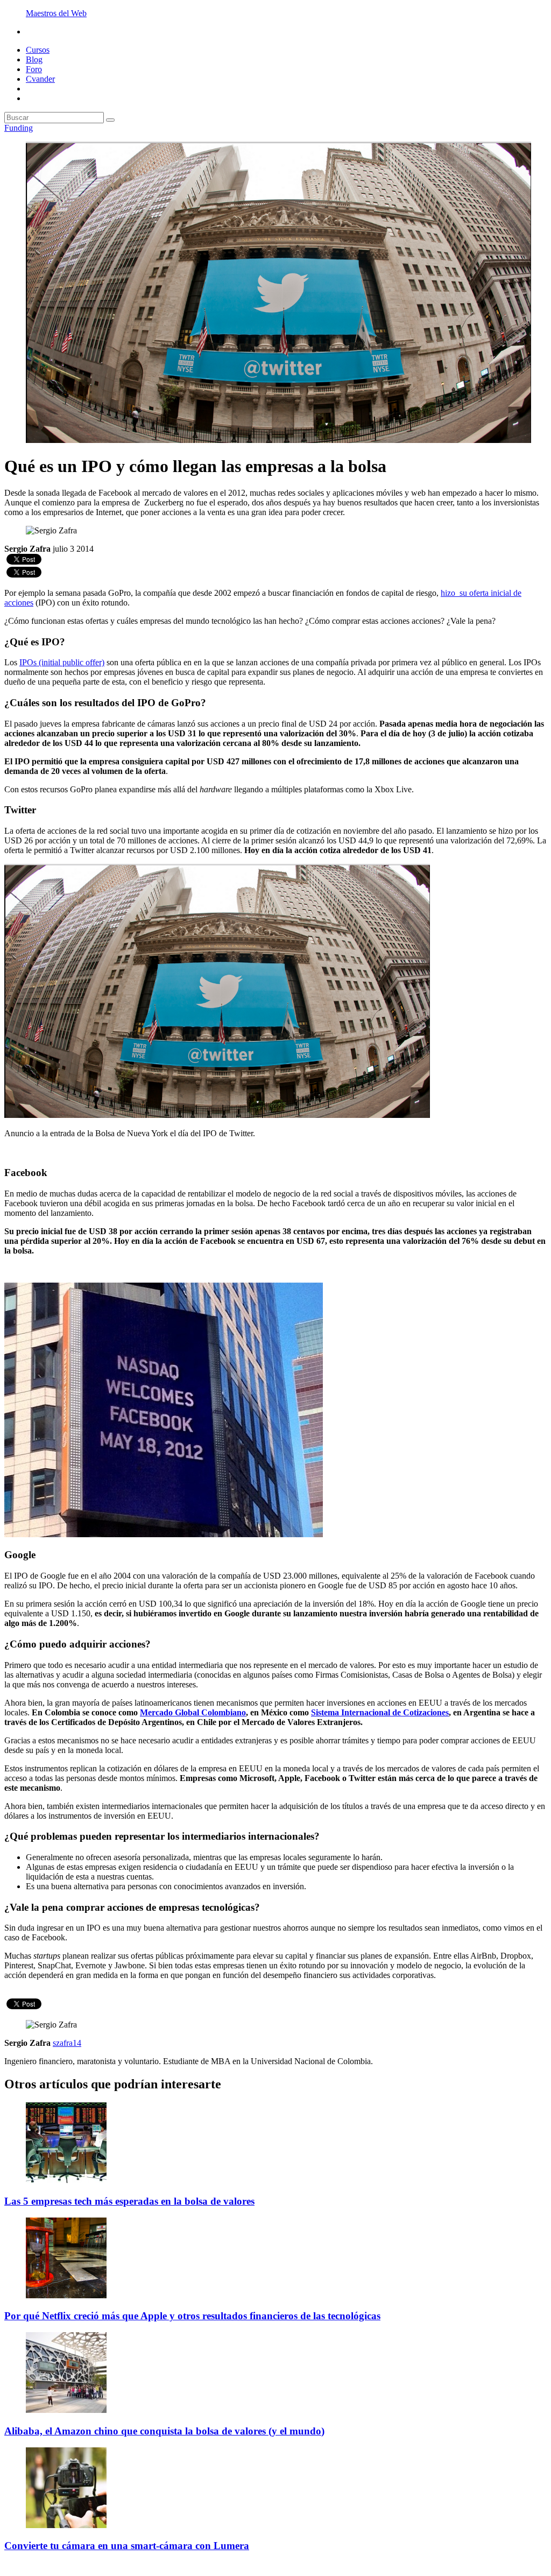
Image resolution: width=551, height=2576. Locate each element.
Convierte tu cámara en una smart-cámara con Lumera (127, 2546)
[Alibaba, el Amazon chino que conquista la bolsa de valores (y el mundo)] (66, 2410)
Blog (34, 59)
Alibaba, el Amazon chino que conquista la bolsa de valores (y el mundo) (164, 2431)
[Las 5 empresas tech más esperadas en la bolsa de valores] (66, 2180)
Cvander (40, 79)
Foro (34, 69)
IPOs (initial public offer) (62, 662)
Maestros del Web (56, 13)
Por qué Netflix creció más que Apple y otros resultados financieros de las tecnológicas (192, 2316)
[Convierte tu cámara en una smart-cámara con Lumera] (66, 2525)
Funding (19, 128)
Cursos (38, 50)
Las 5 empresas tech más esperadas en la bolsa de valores (129, 2201)
